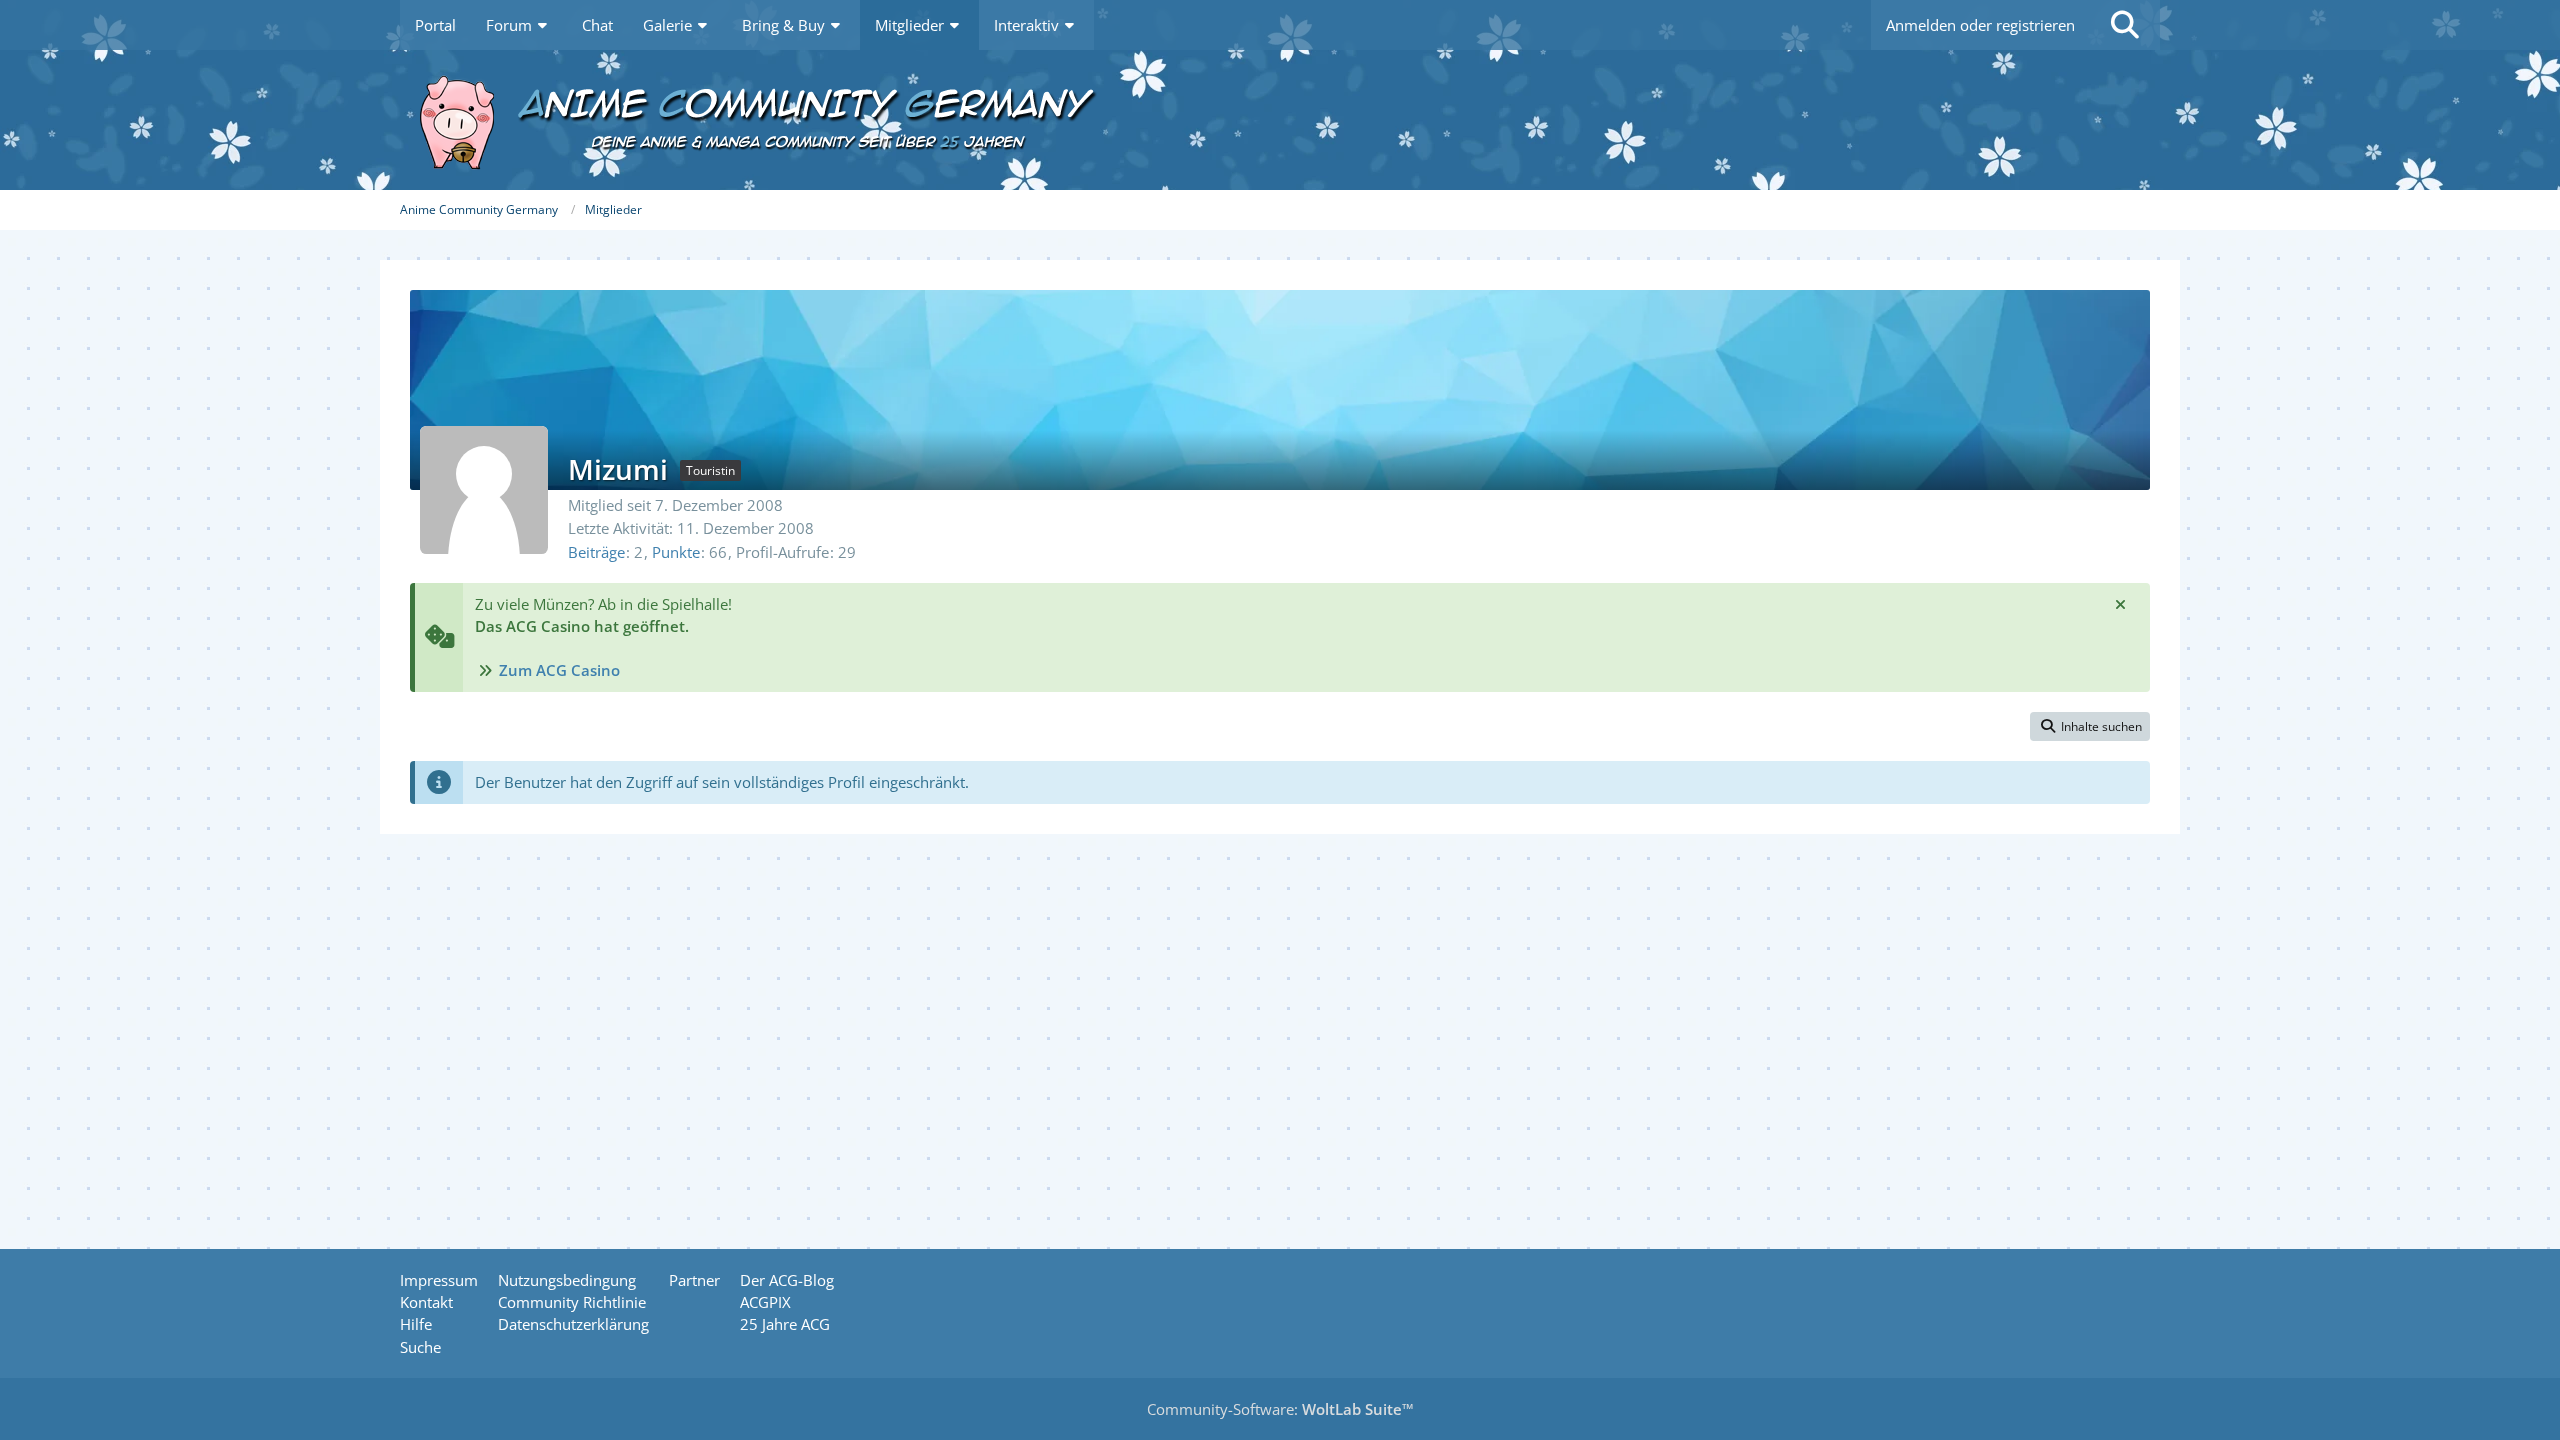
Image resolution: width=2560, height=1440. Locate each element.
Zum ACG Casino (559, 670)
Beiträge (596, 552)
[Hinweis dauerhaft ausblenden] (2120, 604)
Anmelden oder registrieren (1980, 25)
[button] (2090, 727)
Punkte (676, 552)
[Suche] (2125, 25)
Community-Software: (1280, 1409)
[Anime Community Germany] (1280, 120)
